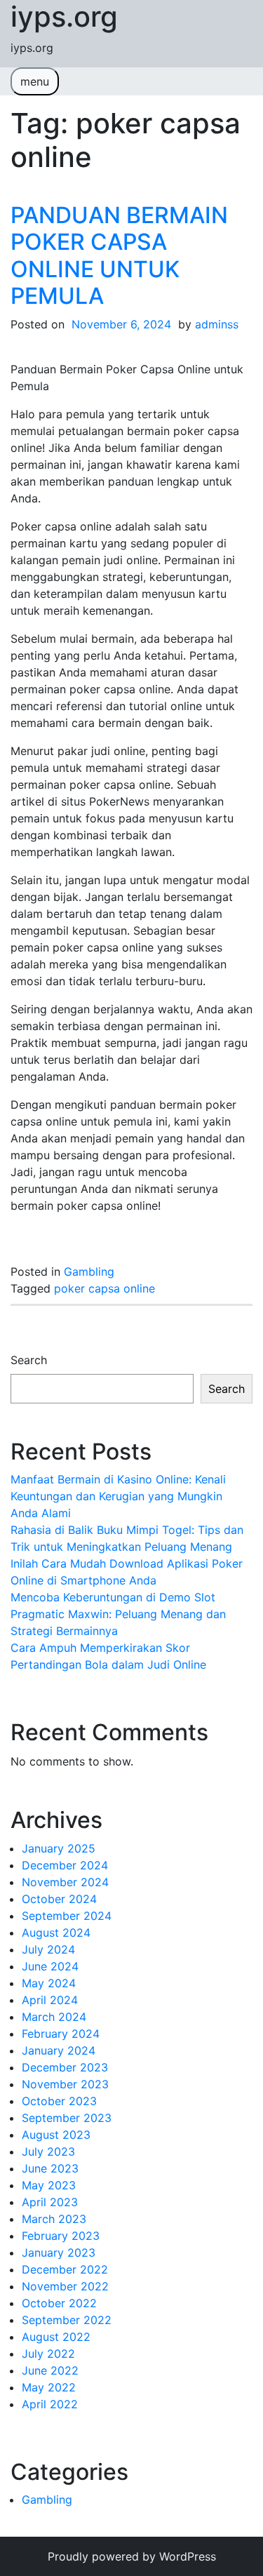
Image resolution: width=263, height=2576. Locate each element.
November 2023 (65, 2084)
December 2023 (65, 2067)
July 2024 (48, 1949)
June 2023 (50, 2168)
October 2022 (59, 2303)
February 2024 (61, 2034)
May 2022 (49, 2387)
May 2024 (49, 1983)
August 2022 (56, 2337)
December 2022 (65, 2269)
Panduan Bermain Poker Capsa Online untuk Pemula (119, 255)
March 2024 (54, 2017)
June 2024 (50, 1966)
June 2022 (50, 2370)
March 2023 (54, 2219)
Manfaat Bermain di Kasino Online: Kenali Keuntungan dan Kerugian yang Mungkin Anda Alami (118, 1496)
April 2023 (50, 2202)
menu (35, 81)
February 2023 (61, 2236)
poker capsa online (104, 1288)
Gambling (89, 1272)
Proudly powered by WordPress (132, 2556)
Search (29, 1360)
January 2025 (59, 1848)
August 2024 (56, 1933)
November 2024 (65, 1882)
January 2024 (59, 2050)
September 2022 (67, 2320)
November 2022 (65, 2286)
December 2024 (65, 1865)
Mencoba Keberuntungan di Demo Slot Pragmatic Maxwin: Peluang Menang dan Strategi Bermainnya (118, 1614)
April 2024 (50, 2000)
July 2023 (48, 2151)
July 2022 (48, 2354)
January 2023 (59, 2253)
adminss (217, 324)
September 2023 (67, 2118)
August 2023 (56, 2135)
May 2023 (49, 2185)
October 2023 (59, 2101)
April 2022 (50, 2404)
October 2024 (59, 1899)
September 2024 (67, 1916)
